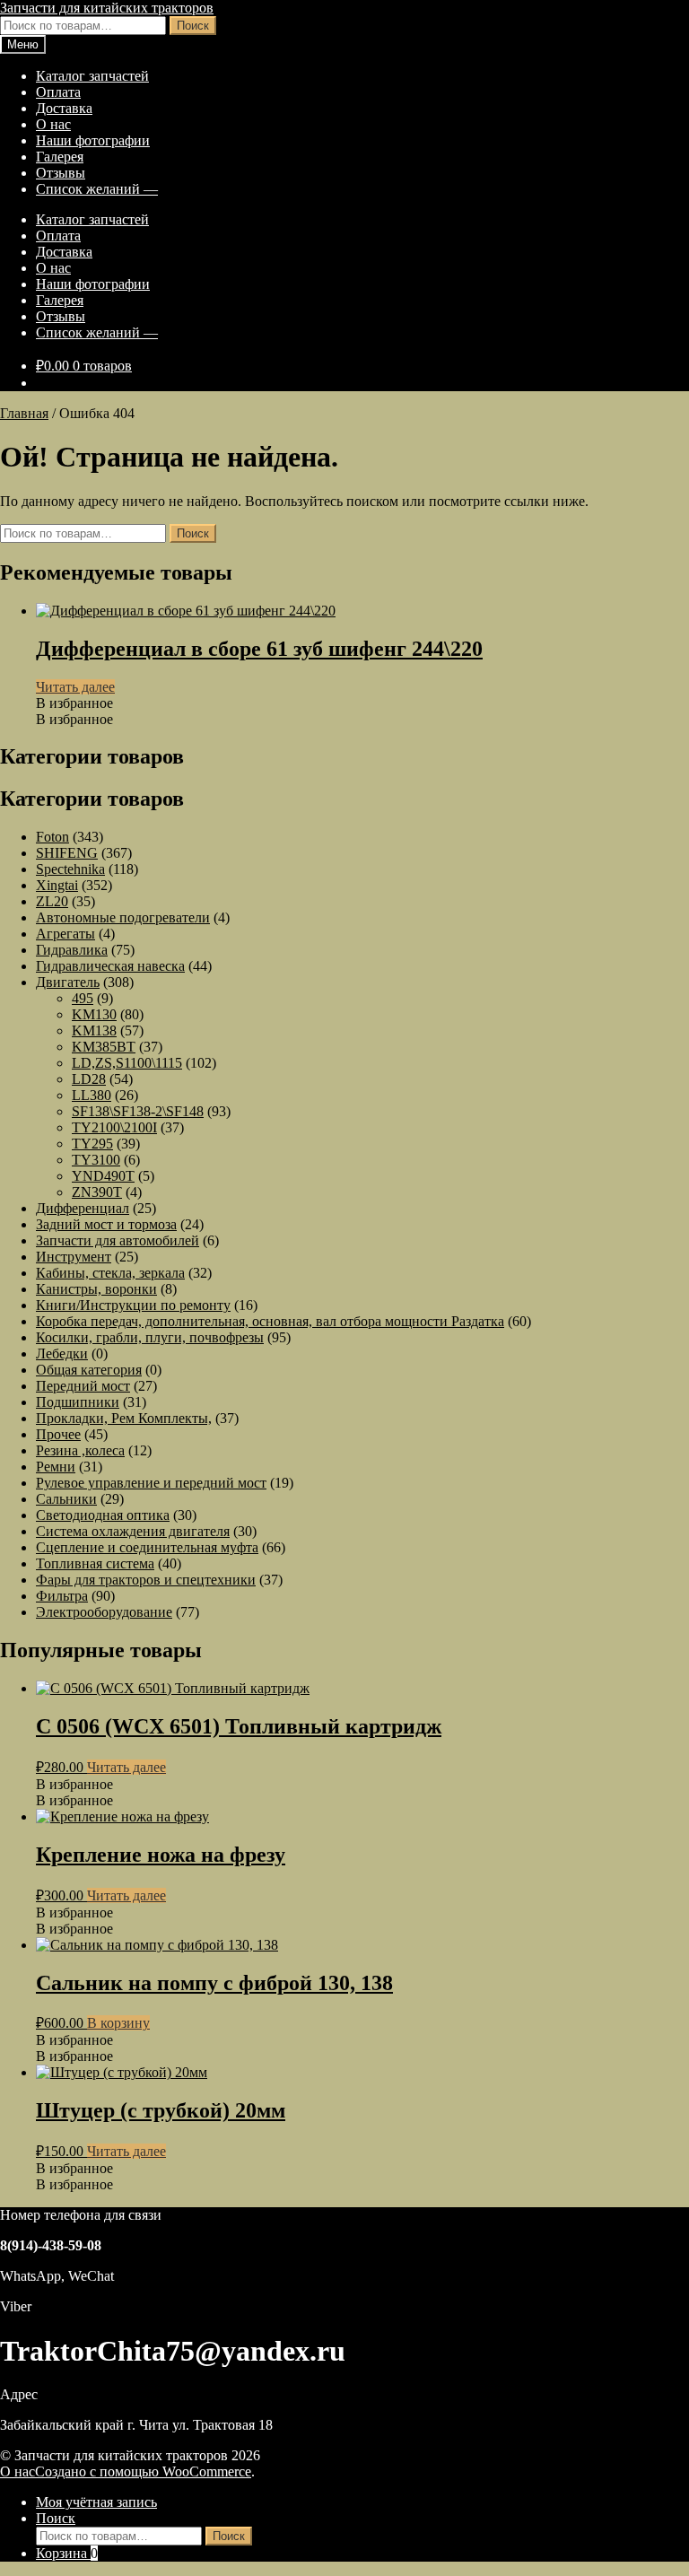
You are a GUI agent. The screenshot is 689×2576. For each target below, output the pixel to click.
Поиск (193, 26)
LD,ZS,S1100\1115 (127, 1063)
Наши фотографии (93, 140)
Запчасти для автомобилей (118, 1240)
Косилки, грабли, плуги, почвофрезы (150, 1337)
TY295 (92, 1144)
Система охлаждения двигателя (133, 1531)
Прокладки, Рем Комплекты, (124, 1418)
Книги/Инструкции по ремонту (133, 1305)
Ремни (56, 1467)
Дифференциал (83, 1208)
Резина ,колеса (80, 1450)
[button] (74, 703)
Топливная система (95, 1563)
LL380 (92, 1095)
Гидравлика (72, 950)
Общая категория (89, 1370)
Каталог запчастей (92, 76)
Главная (24, 413)
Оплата (58, 92)
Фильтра (62, 1596)
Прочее (58, 1434)
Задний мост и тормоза (106, 1224)
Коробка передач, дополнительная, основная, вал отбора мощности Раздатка (270, 1321)
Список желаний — (97, 189)
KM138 (94, 1030)
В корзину (118, 2023)
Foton (52, 837)
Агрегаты (65, 934)
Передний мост (83, 1386)
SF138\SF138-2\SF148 (138, 1111)
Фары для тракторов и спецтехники (146, 1580)
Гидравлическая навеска (110, 966)
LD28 (89, 1079)
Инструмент (74, 1257)
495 (83, 998)
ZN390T (97, 1192)
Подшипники (78, 1402)
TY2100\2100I (114, 1127)
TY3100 (96, 1160)
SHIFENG (67, 853)
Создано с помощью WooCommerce (143, 2471)
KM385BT (104, 1047)
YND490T (103, 1176)
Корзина (67, 2553)
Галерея (60, 157)
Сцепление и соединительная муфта (147, 1547)
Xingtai (57, 885)
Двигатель (68, 982)
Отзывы (61, 173)
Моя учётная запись (96, 2502)
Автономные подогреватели (123, 917)
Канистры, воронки (96, 1289)
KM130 (94, 1014)
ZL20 (52, 901)
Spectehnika (70, 869)
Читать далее (75, 687)
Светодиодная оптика (103, 1515)
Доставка (64, 108)
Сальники (66, 1499)
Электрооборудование (104, 1612)
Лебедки (62, 1353)
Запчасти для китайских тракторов (107, 8)
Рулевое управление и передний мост (151, 1483)
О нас (53, 124)
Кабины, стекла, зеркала (110, 1273)
